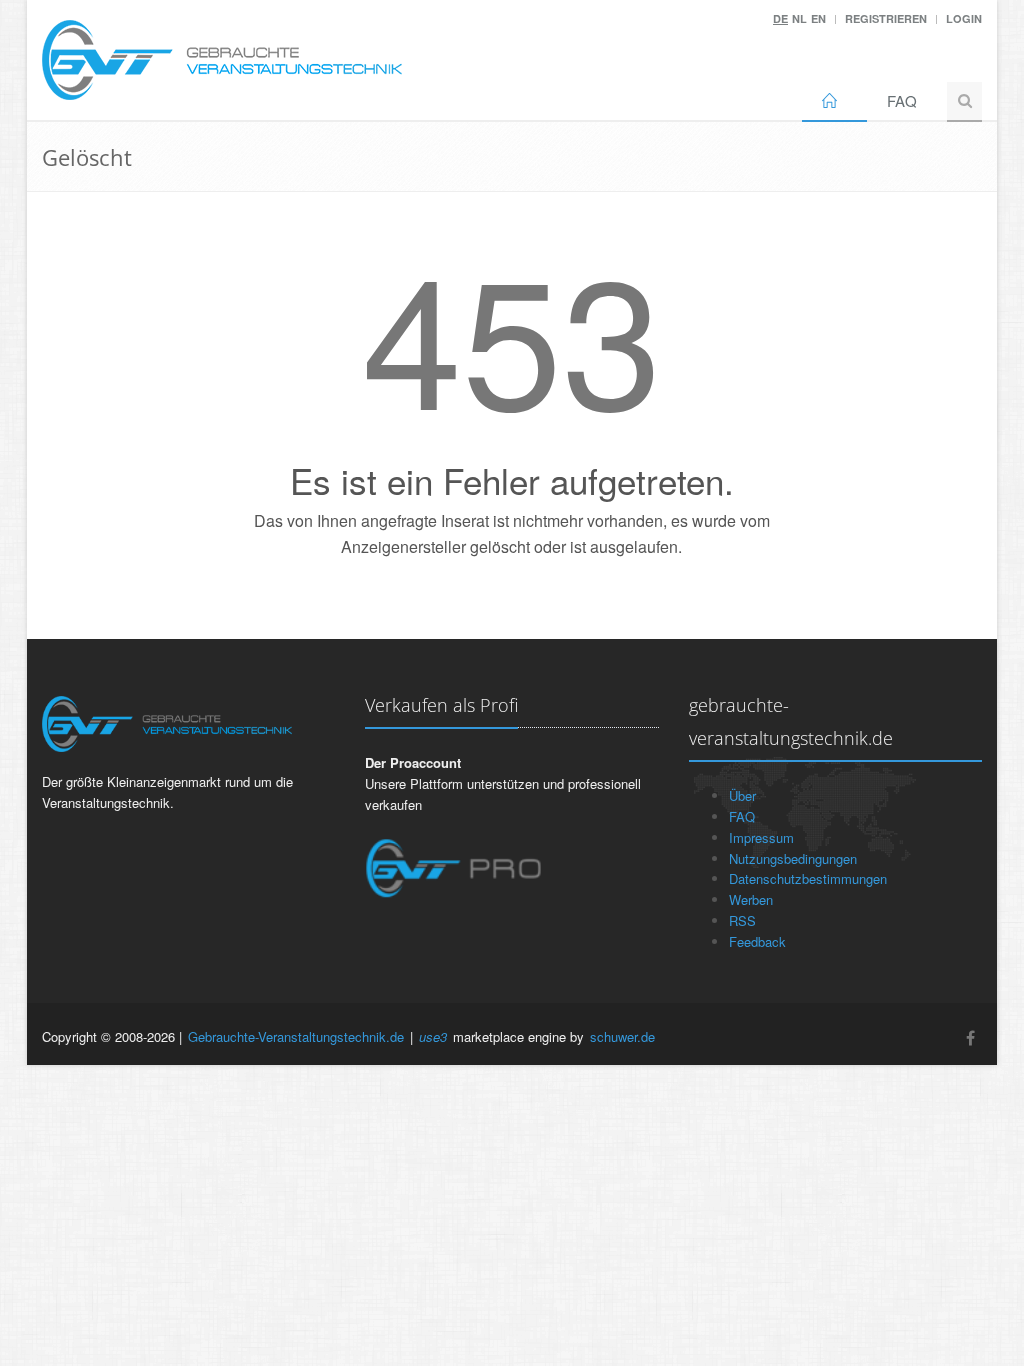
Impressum (761, 837)
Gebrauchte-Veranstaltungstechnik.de (296, 1036)
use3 (433, 1036)
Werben (751, 899)
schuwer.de (622, 1036)
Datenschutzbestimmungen (808, 878)
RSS (742, 920)
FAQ (902, 100)
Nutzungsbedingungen (793, 858)
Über (742, 795)
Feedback (757, 941)
